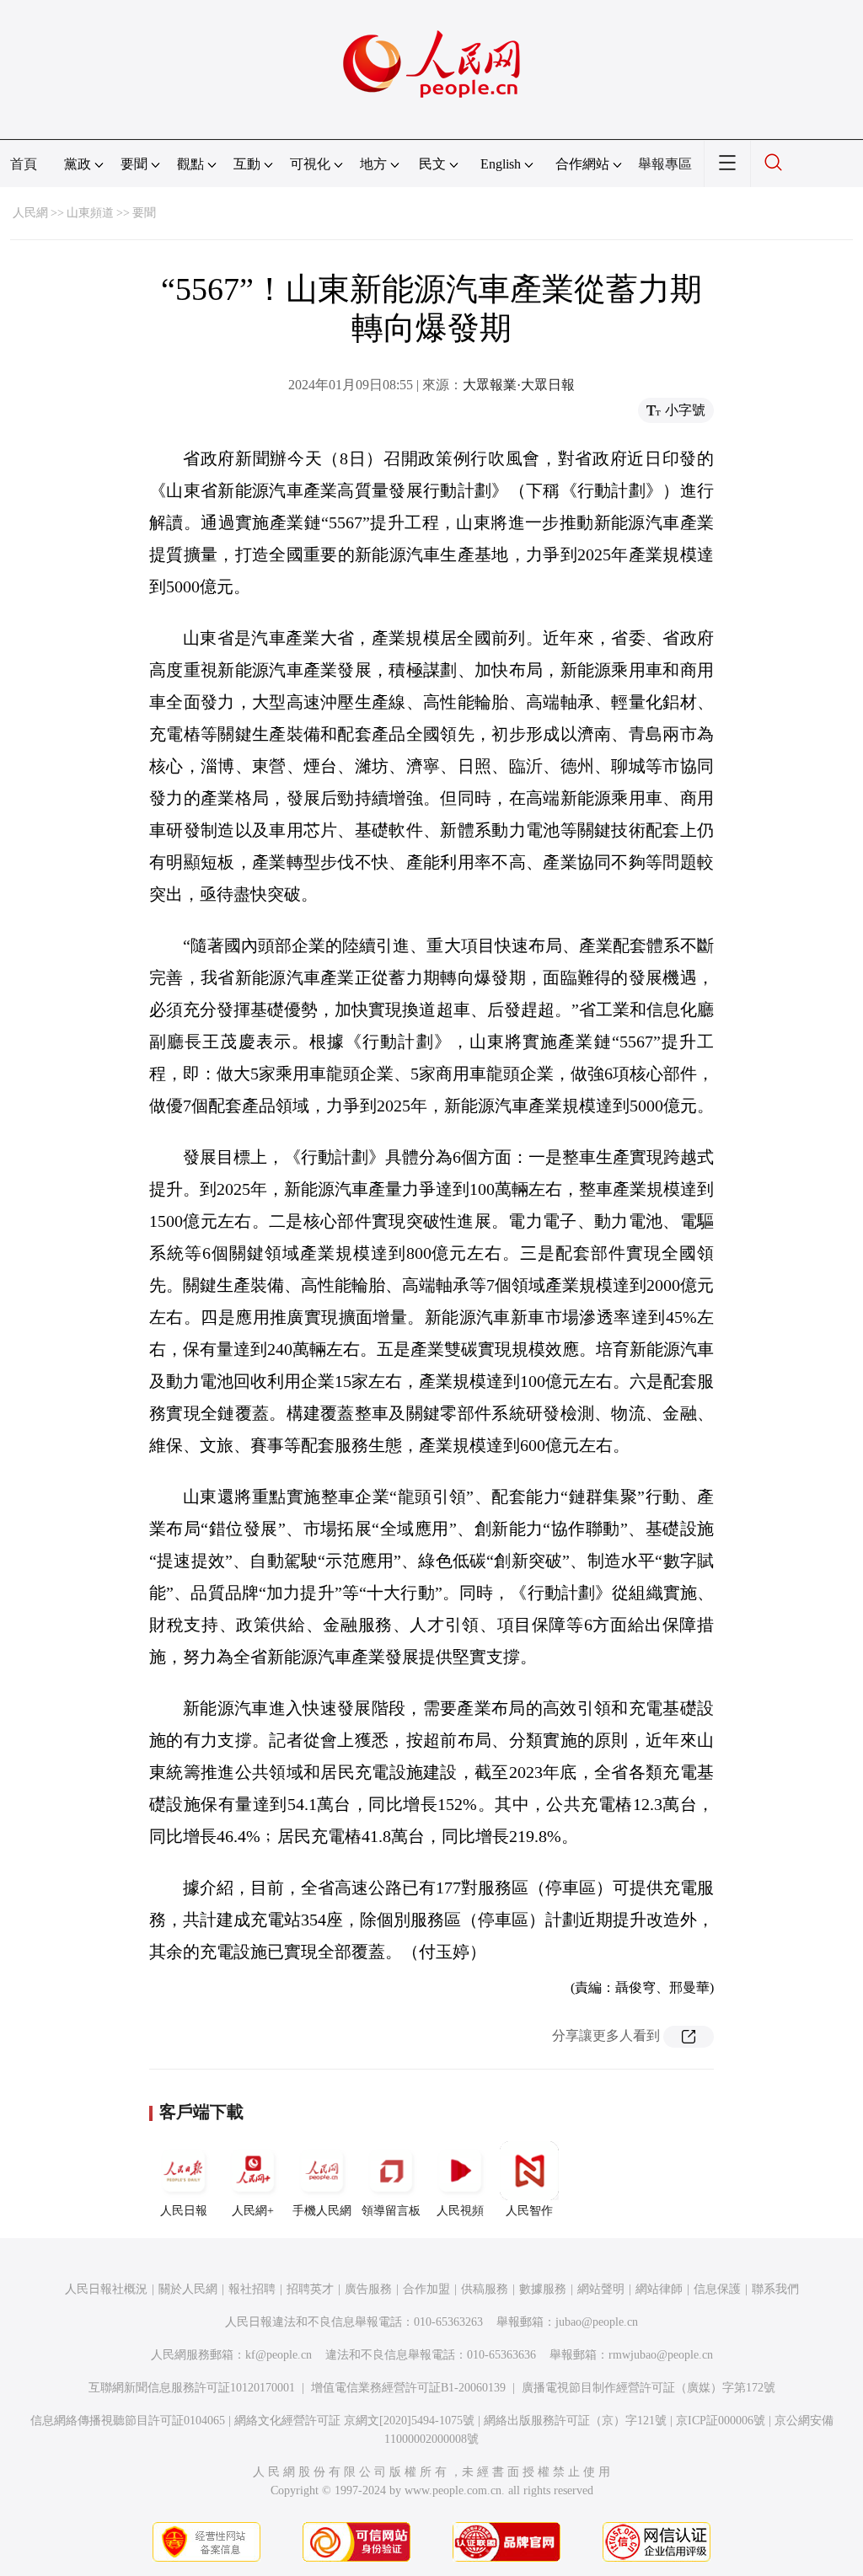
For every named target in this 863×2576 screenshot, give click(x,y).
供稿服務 (485, 2289)
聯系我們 (775, 2289)
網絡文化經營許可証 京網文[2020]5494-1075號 (354, 2421)
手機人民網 (322, 2211)
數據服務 (543, 2289)
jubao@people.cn (597, 2322)
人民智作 (529, 2211)
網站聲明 (601, 2289)
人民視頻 (460, 2211)
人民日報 (184, 2211)
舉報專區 (665, 164)
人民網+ (253, 2211)
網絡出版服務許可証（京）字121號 (575, 2421)
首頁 (24, 164)
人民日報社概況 (106, 2289)
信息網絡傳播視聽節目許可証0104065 (128, 2421)
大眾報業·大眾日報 (519, 385)
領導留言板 (391, 2211)
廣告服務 (368, 2289)
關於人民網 (188, 2289)
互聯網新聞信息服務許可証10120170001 (192, 2388)
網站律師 (659, 2289)
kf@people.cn (279, 2355)
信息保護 (717, 2289)
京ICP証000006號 (721, 2421)
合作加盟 (426, 2289)
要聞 (144, 213)
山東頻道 (90, 213)
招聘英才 (310, 2289)
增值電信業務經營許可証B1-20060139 (408, 2388)
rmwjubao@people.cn (661, 2355)
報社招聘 (252, 2289)
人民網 (30, 213)
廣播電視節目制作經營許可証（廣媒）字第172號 (649, 2388)
